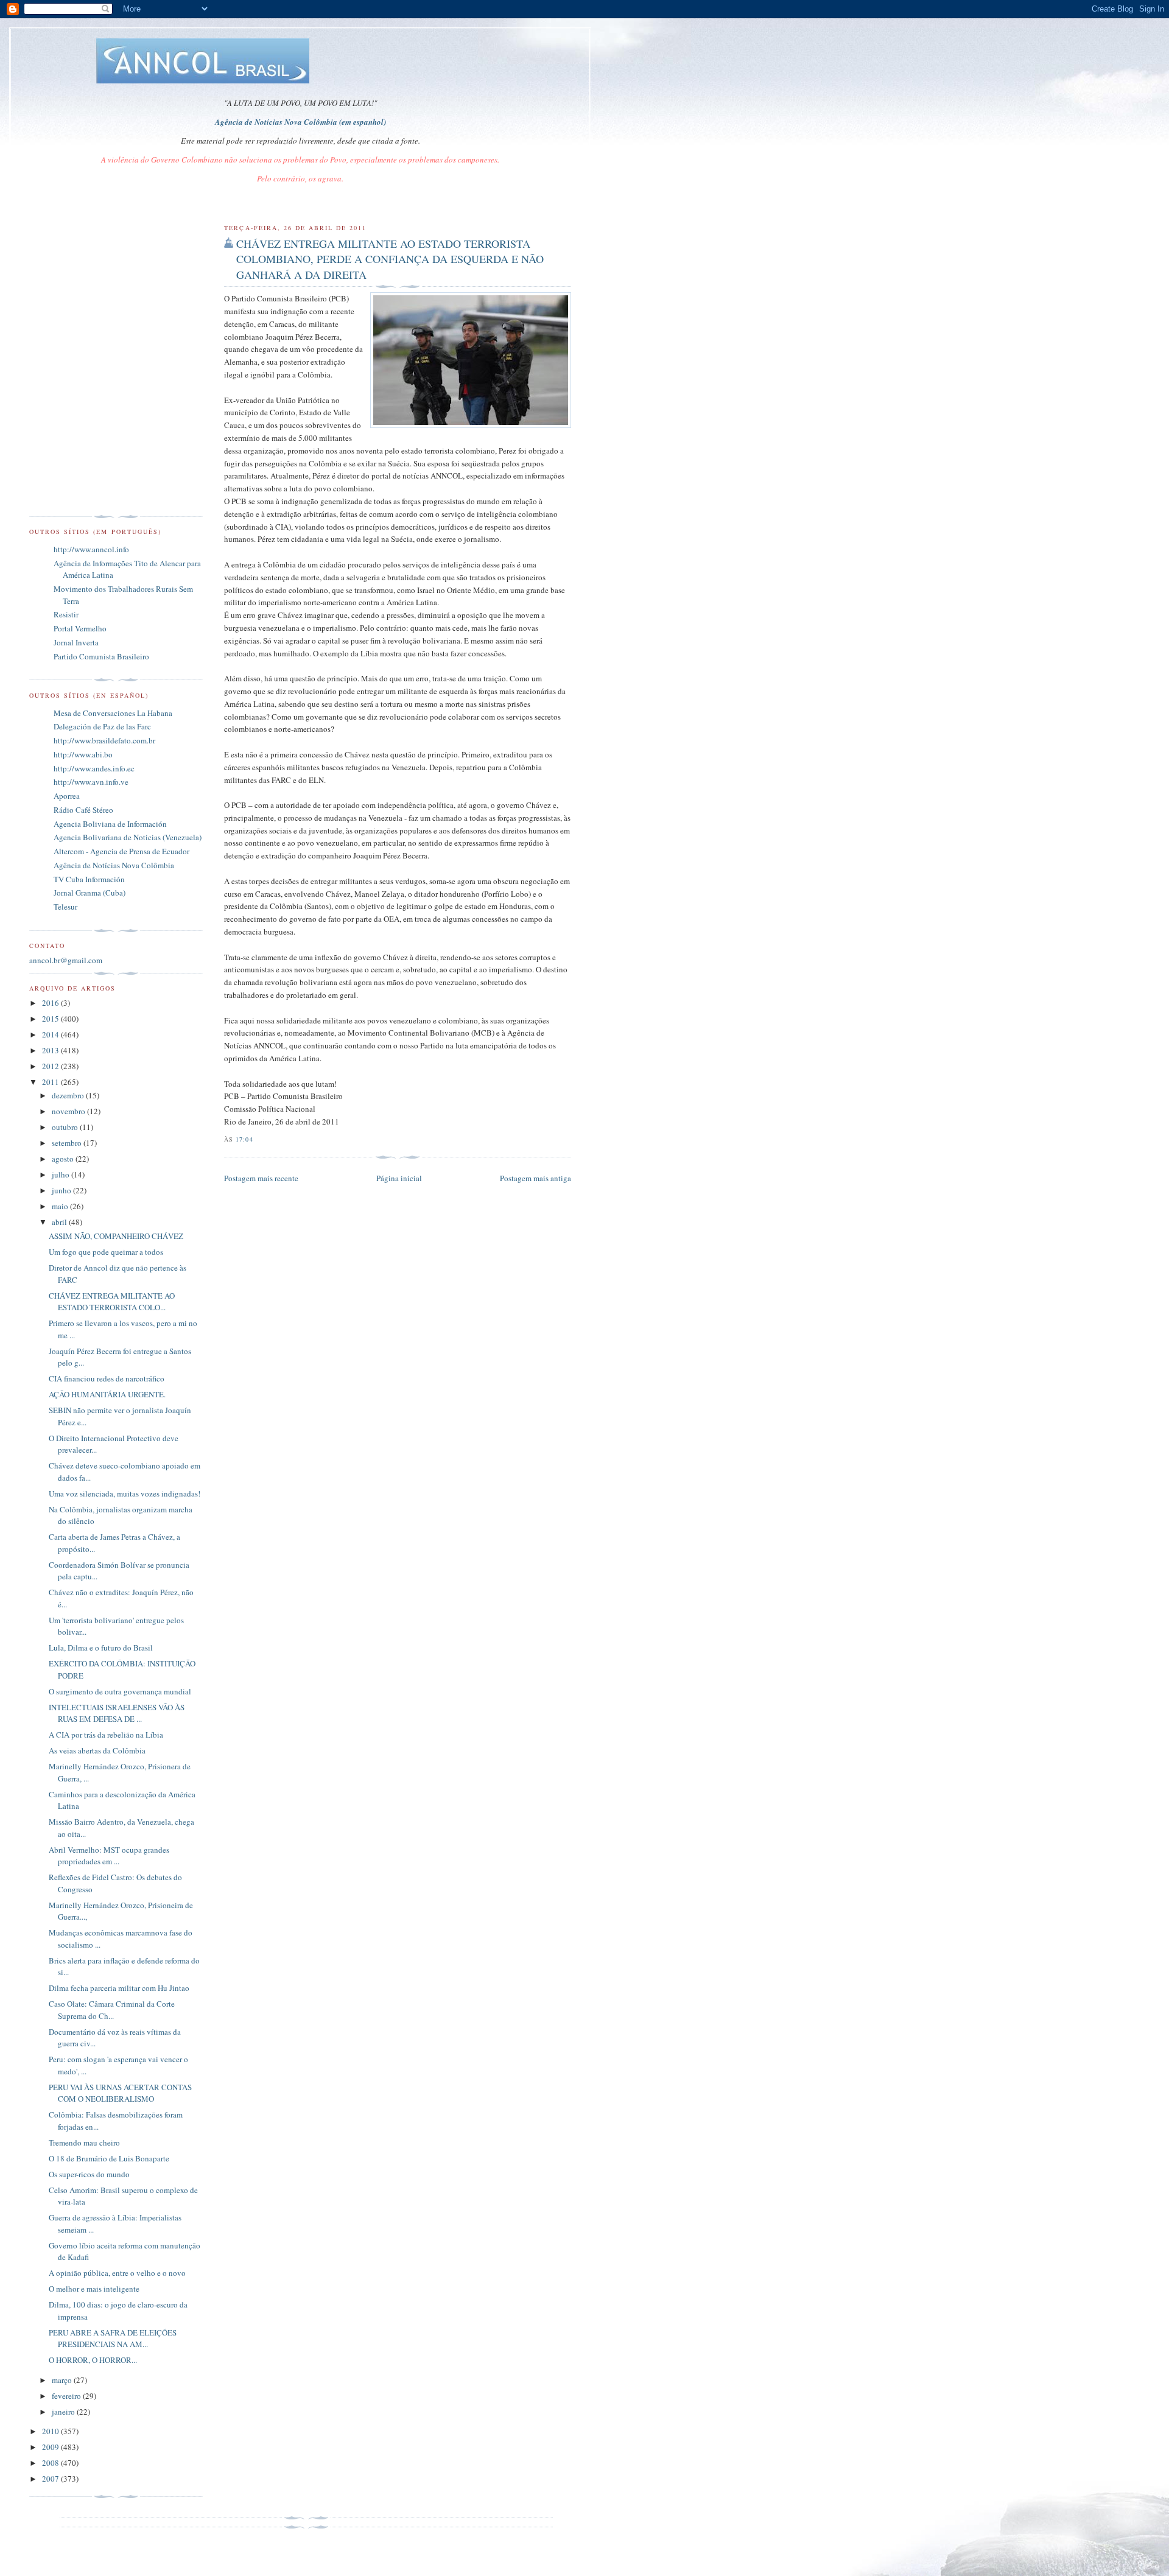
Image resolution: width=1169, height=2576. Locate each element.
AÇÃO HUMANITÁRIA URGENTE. (107, 1394)
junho (62, 1190)
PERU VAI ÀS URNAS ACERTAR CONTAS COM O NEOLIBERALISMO (120, 2093)
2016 (51, 1003)
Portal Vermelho (80, 628)
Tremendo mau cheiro (84, 2143)
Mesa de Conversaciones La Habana (113, 713)
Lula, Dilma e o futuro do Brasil (101, 1648)
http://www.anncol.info (91, 549)
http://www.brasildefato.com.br (104, 740)
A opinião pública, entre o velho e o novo (117, 2273)
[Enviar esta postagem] (257, 1139)
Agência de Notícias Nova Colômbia (114, 865)
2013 (51, 1050)
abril (60, 1222)
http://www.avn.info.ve (91, 782)
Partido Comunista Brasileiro (101, 656)
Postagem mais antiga (535, 1178)
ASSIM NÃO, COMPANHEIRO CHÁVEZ (116, 1236)
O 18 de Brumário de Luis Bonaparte (109, 2158)
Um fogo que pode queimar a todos (106, 1252)
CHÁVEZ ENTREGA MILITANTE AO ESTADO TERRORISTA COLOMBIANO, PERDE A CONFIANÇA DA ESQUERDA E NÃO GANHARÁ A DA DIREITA (390, 259)
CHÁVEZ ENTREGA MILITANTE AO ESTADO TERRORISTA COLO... (112, 1302)
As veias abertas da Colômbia (97, 1750)
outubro (66, 1127)
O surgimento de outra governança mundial (120, 1691)
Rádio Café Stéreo (83, 810)
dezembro (69, 1095)
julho (61, 1174)
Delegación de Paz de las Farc (102, 726)
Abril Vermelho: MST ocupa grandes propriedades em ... (109, 1856)
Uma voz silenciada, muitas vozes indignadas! (125, 1493)
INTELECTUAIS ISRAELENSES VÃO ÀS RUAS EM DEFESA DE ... (117, 1713)
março (63, 2380)
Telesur (65, 907)
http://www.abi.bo (83, 754)
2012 (51, 1066)
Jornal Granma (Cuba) (90, 893)
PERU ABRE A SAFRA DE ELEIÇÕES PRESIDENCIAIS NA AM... (113, 2339)
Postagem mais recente (261, 1178)
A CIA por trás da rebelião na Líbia (106, 1735)
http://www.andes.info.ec (94, 768)
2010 (51, 2431)
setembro (68, 1143)
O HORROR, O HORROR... (93, 2360)
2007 (51, 2479)
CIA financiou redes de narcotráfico (107, 1378)
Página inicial (399, 1178)
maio (61, 1206)
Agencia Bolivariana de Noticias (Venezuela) (128, 837)
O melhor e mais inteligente (94, 2289)
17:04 (244, 1139)
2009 (51, 2447)
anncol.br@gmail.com (66, 960)
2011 (51, 1082)
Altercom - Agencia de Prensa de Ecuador (121, 851)
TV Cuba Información (89, 879)
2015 (51, 1019)
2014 (51, 1034)
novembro (69, 1111)
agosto (64, 1159)
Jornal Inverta (76, 642)
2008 (51, 2463)
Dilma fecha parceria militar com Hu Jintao (119, 1988)
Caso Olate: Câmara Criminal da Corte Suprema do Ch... (112, 2010)
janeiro (64, 2412)
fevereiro (67, 2396)
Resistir (66, 614)
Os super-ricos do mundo (89, 2174)
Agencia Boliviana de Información (110, 824)
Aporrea (67, 796)
